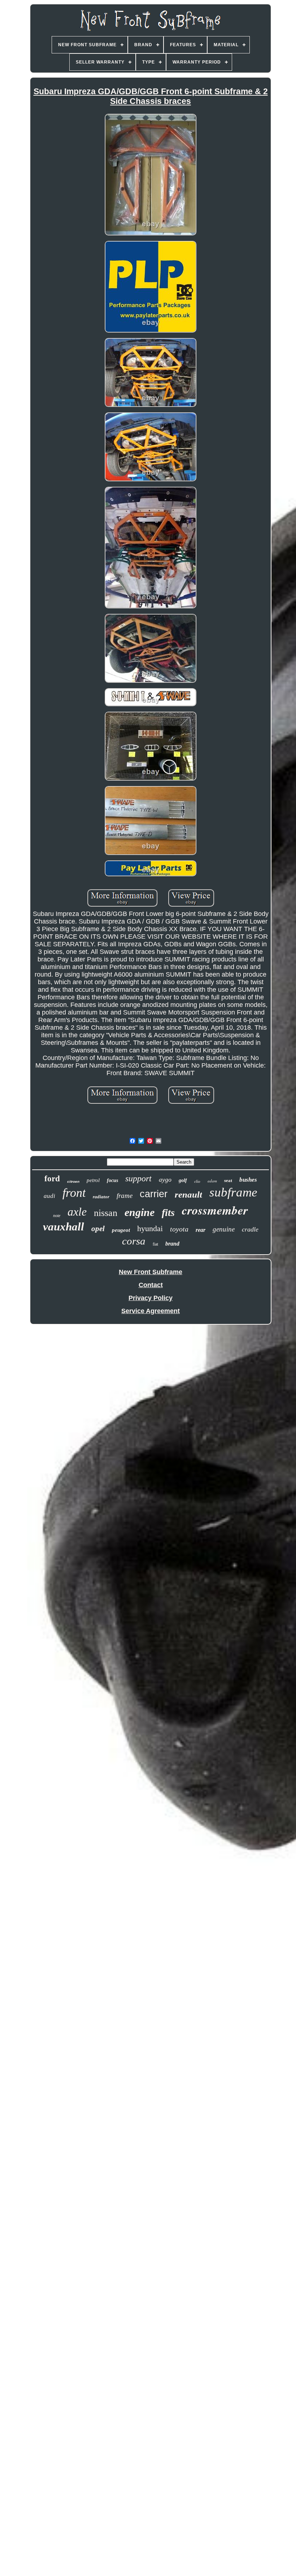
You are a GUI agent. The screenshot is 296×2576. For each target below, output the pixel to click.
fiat (155, 1244)
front (74, 1193)
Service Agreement (151, 1311)
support (138, 1178)
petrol (93, 1180)
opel (98, 1229)
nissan (106, 1213)
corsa (134, 1241)
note (57, 1216)
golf (183, 1180)
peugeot (121, 1230)
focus (112, 1180)
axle (77, 1212)
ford (52, 1179)
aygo (165, 1180)
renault (188, 1194)
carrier (154, 1194)
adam (212, 1181)
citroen (73, 1181)
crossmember (215, 1210)
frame (125, 1196)
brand (172, 1244)
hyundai (150, 1228)
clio (197, 1181)
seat (228, 1180)
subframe (233, 1192)
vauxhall (64, 1227)
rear (201, 1230)
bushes (248, 1180)
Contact (151, 1285)
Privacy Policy (151, 1298)
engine (140, 1212)
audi (49, 1196)
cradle (250, 1229)
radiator (101, 1197)
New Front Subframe (151, 1272)
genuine (224, 1229)
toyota (179, 1229)
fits (168, 1213)
